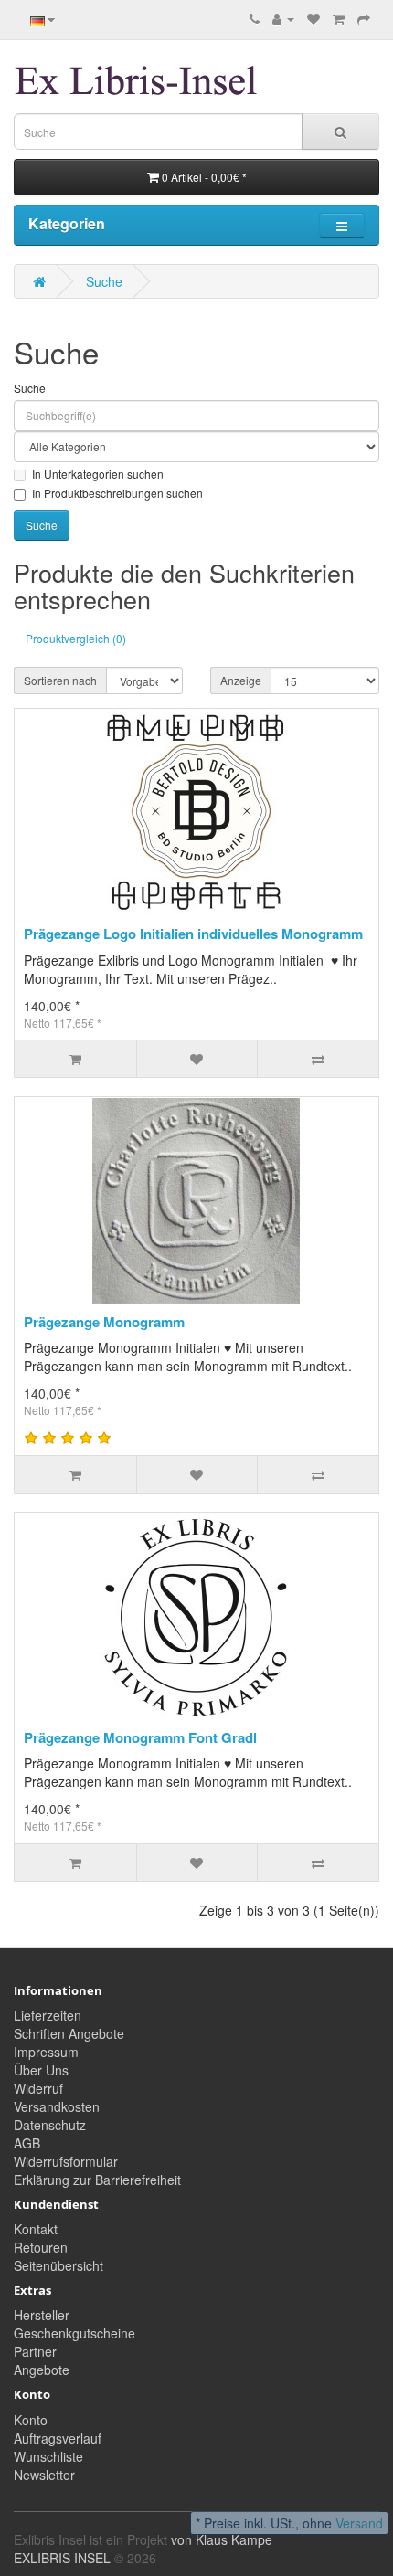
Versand (359, 2523)
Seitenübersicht (58, 2265)
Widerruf (38, 2088)
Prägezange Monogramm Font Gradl (140, 1737)
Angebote (42, 2370)
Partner (35, 2351)
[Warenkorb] (339, 18)
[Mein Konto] (283, 18)
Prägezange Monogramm (104, 1322)
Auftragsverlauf (58, 2438)
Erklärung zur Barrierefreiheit (97, 2180)
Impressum (46, 2052)
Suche (104, 281)
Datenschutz (50, 2125)
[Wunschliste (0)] (313, 18)
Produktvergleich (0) (76, 638)
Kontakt (36, 2229)
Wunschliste (48, 2456)
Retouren (41, 2247)
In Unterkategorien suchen (98, 474)
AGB (27, 2143)
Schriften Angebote (69, 2033)
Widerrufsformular (66, 2161)
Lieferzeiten (48, 2015)
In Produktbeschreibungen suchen (117, 493)
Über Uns (41, 2070)
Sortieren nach (60, 680)
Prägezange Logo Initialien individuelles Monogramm (193, 934)
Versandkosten (57, 2106)
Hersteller (42, 2315)
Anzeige (241, 680)
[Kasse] (364, 18)
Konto (31, 2420)
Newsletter (44, 2475)
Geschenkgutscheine (74, 2333)
